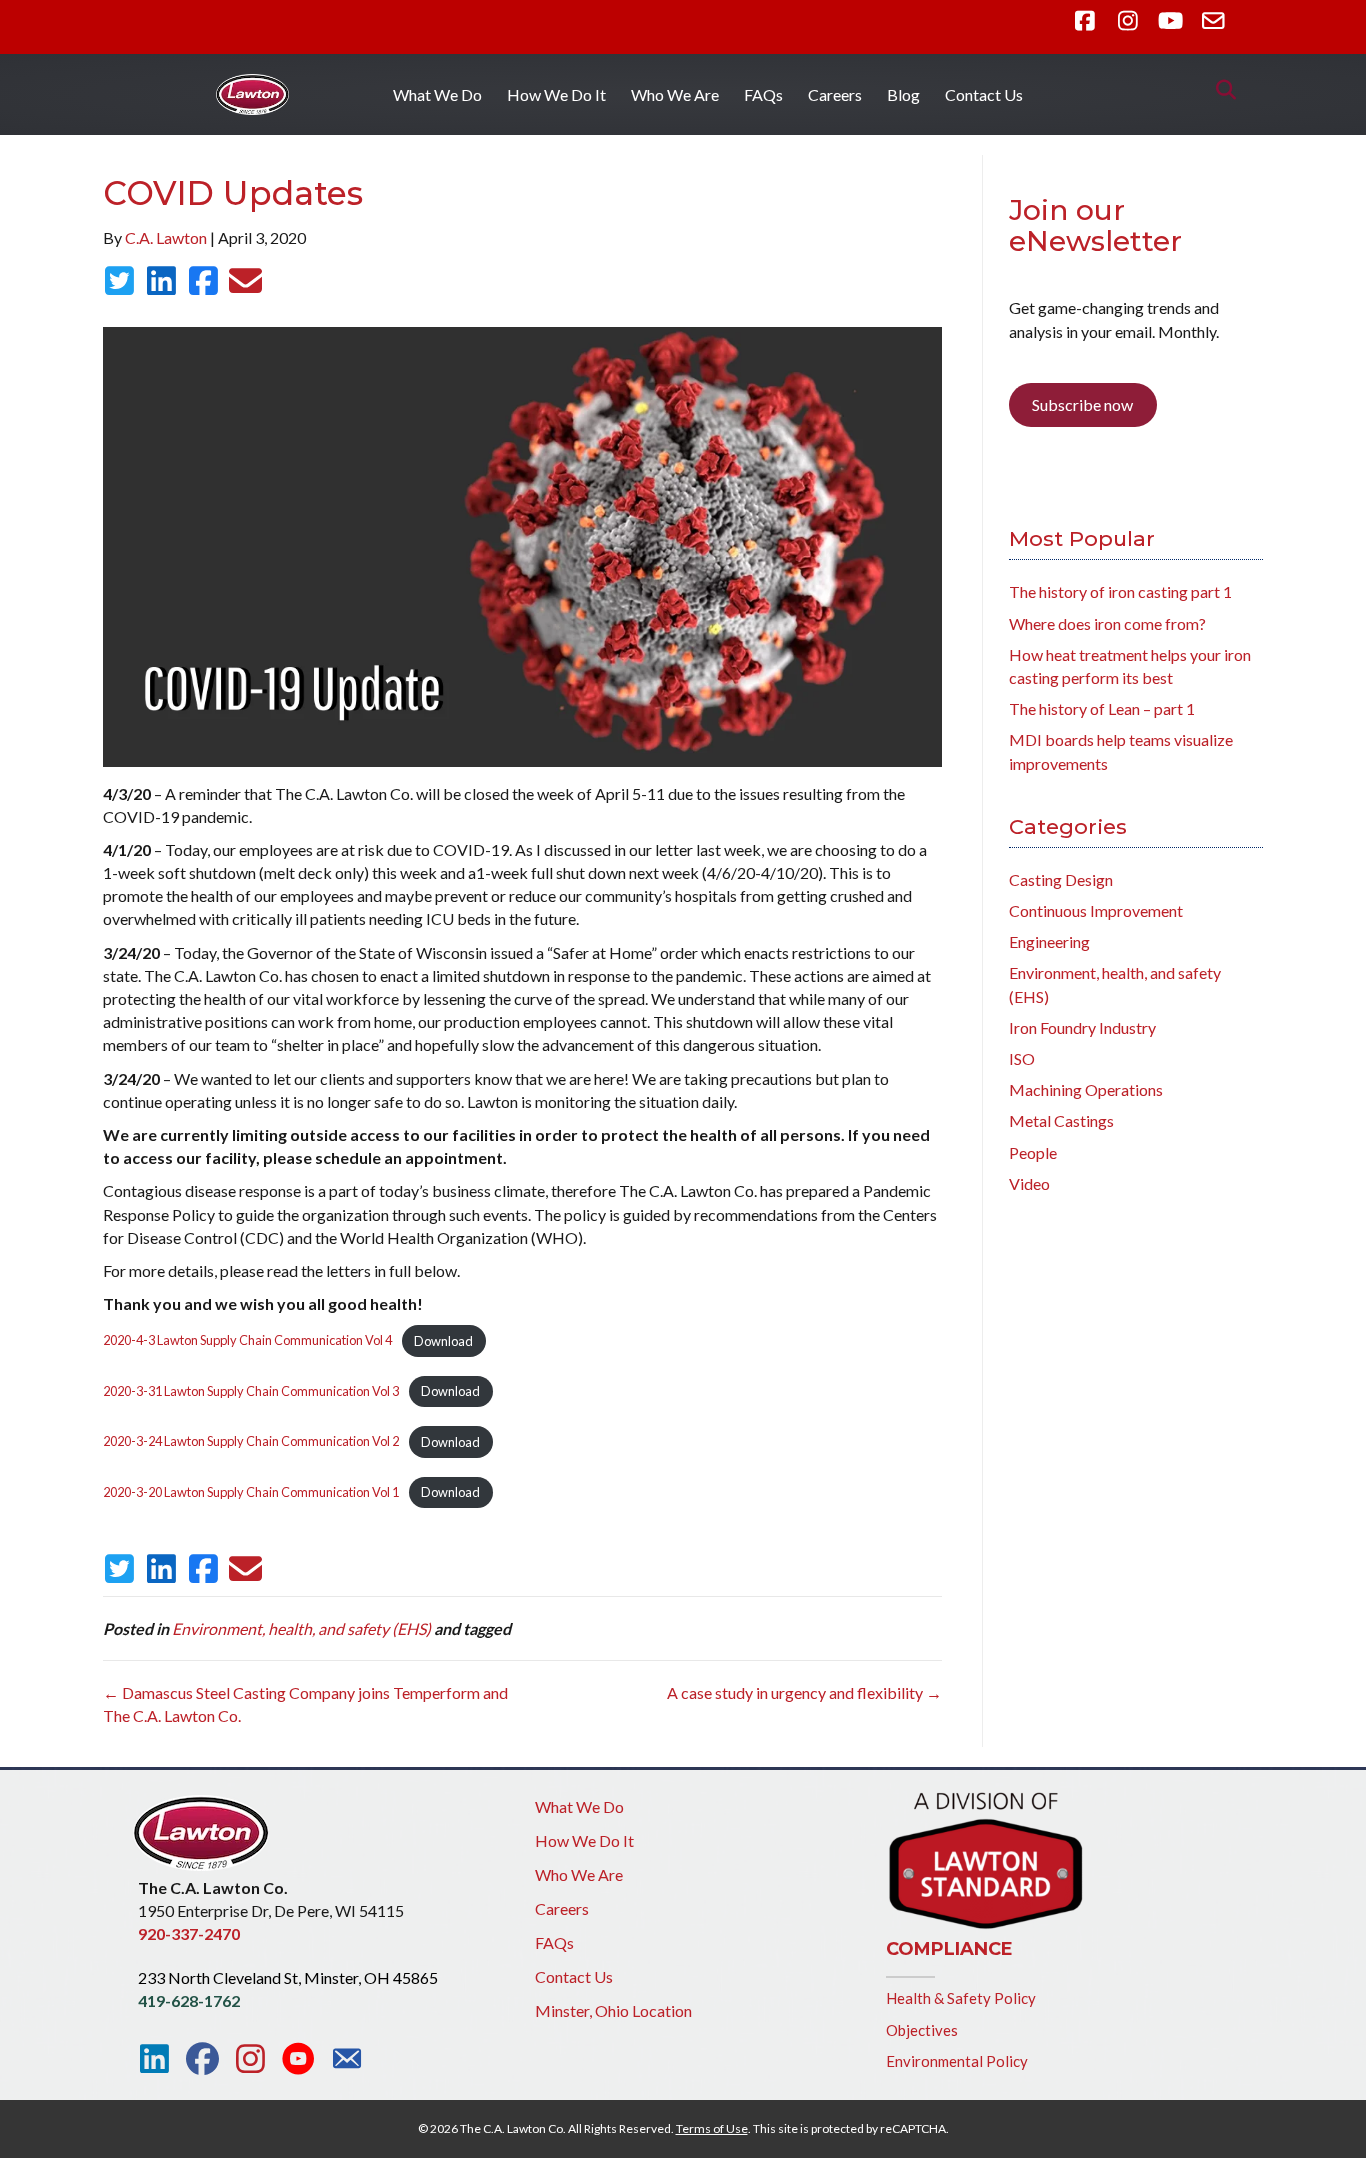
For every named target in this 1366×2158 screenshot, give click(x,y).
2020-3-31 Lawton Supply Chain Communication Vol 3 (251, 1391)
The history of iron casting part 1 (1120, 591)
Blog (903, 94)
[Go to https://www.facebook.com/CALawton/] (202, 2059)
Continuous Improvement (1096, 910)
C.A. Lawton (166, 237)
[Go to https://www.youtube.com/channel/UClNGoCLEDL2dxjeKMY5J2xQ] (298, 2060)
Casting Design (1061, 879)
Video (1029, 1183)
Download (443, 1341)
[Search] (1220, 90)
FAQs (763, 94)
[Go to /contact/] (346, 2061)
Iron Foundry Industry (1082, 1027)
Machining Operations (1086, 1089)
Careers (835, 94)
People (1033, 1152)
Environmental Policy (957, 2061)
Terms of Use (712, 2128)
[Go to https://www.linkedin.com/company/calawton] (154, 2059)
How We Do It (556, 94)
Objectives (922, 2030)
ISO (1022, 1058)
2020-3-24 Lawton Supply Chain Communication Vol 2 (251, 1442)
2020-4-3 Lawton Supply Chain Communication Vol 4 (247, 1341)
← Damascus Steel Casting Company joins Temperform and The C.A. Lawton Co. (305, 1704)
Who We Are (675, 94)
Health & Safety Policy (961, 1998)
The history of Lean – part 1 (1102, 708)
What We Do (437, 94)
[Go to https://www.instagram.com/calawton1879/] (250, 2059)
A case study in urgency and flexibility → (804, 1692)
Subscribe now (1082, 404)
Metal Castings (1061, 1120)
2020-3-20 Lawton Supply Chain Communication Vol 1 (251, 1492)
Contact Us (984, 94)
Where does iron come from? (1107, 623)
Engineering (1049, 941)
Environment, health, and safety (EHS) (301, 1628)
